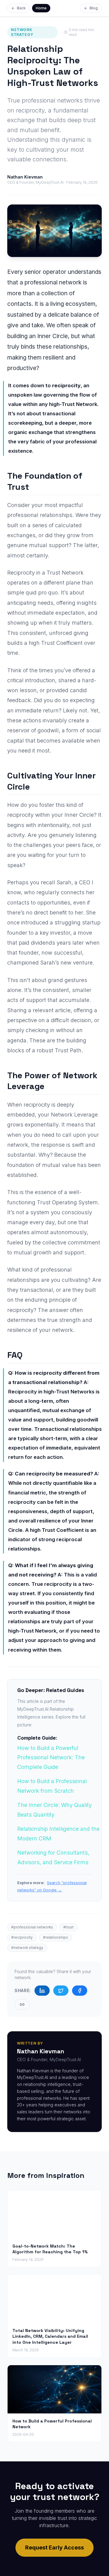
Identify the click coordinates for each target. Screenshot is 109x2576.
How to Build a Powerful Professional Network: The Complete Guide (51, 1757)
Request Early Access (54, 2547)
